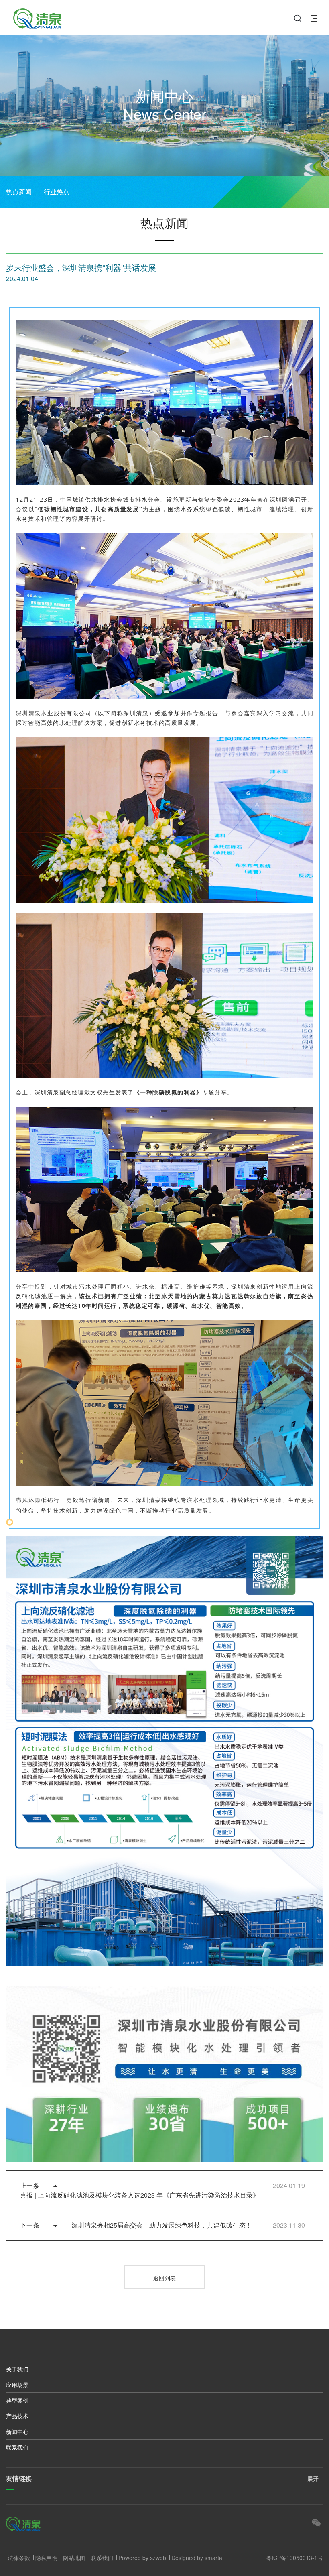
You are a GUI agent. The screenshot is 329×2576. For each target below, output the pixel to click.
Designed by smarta (197, 2558)
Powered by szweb (142, 2558)
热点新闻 (19, 192)
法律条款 (19, 2558)
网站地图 (74, 2558)
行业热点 (57, 192)
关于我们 (17, 2369)
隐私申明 (47, 2558)
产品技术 (17, 2416)
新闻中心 (17, 2432)
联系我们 (17, 2447)
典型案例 (17, 2400)
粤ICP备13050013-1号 (294, 2558)
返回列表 (164, 2278)
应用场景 (17, 2385)
